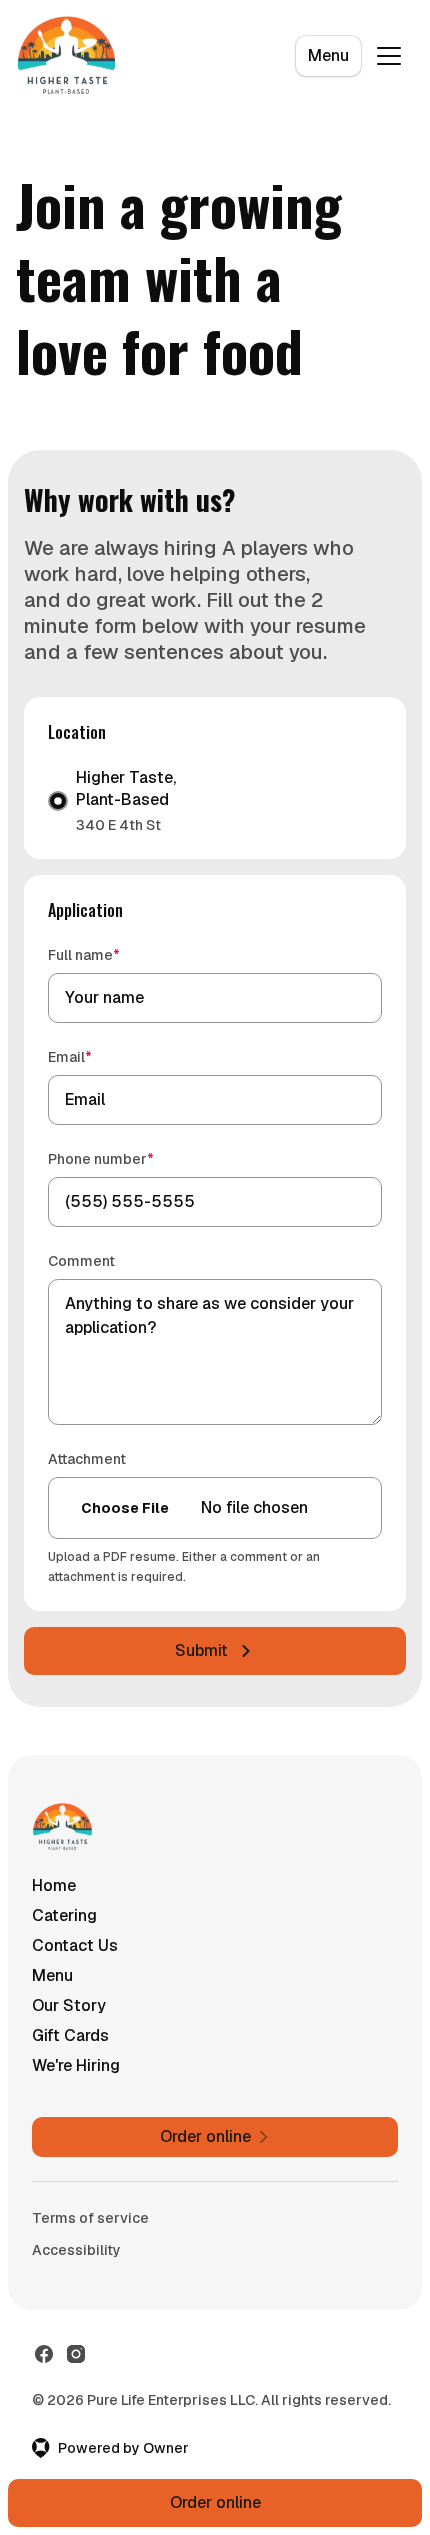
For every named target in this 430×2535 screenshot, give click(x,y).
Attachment (87, 1459)
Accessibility (76, 2250)
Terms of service (90, 2218)
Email (98, 1056)
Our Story (69, 2005)
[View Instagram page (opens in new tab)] (76, 2354)
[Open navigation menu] (389, 56)
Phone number (129, 1158)
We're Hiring (76, 2065)
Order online (215, 2502)
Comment (81, 1261)
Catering (64, 1915)
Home (54, 1885)
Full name (112, 954)
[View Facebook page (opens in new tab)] (44, 2354)
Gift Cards (70, 2035)
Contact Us (75, 1945)
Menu (328, 55)
